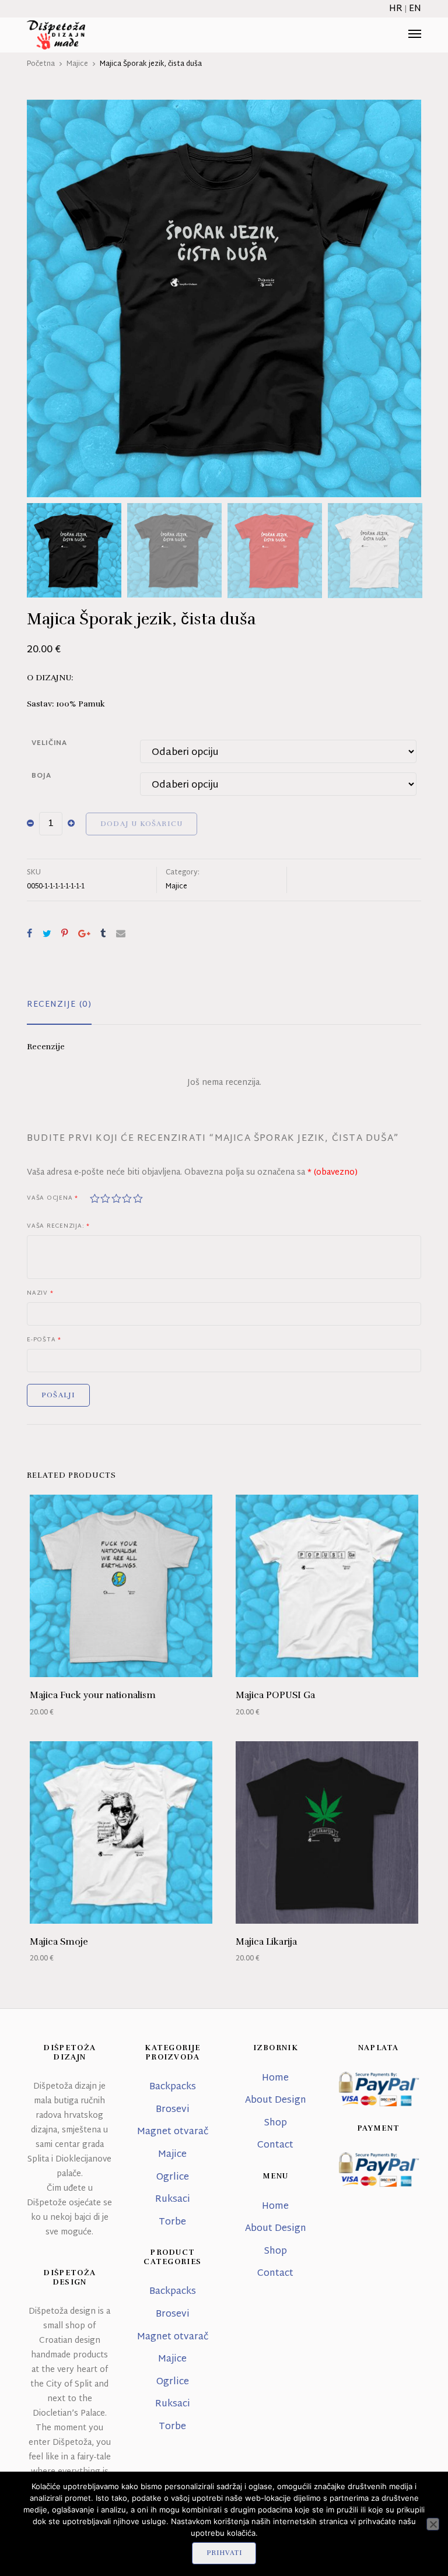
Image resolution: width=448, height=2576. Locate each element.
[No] (433, 2524)
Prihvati (224, 2553)
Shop (275, 2123)
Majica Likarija (266, 1942)
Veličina (49, 743)
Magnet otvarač (173, 2132)
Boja (41, 776)
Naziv (40, 1294)
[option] (224, 298)
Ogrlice (173, 2178)
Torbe (172, 2222)
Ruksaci (173, 2200)
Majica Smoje (59, 1942)
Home (275, 2078)
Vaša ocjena (52, 1199)
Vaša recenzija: (58, 1227)
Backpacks (173, 2087)
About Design (276, 2101)
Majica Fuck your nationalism (93, 1695)
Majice (77, 64)
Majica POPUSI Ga (275, 1695)
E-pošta (44, 1340)
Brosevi (173, 2110)
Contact (275, 2146)
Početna (41, 64)
